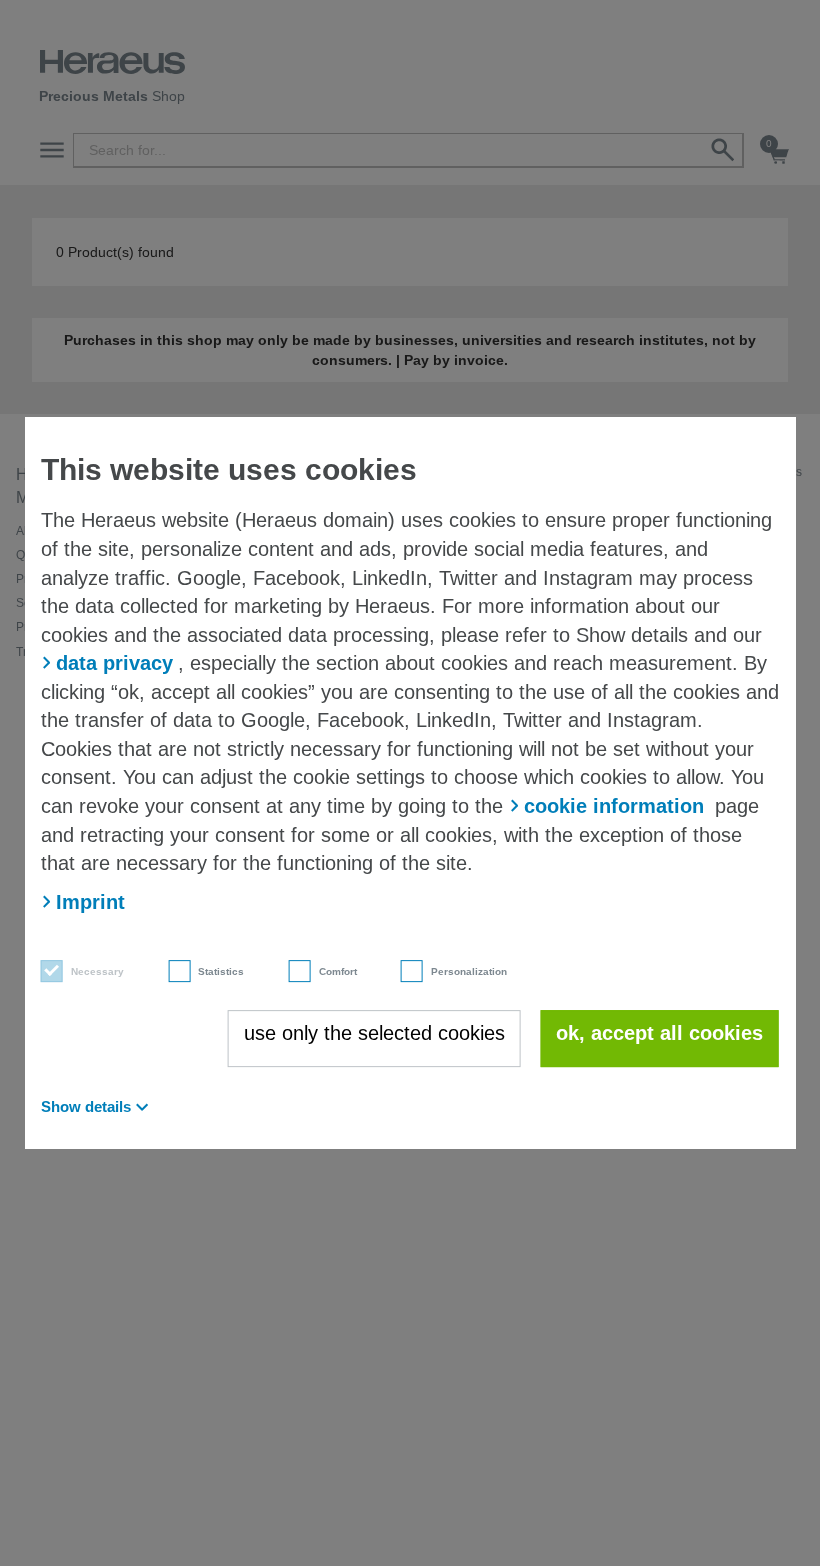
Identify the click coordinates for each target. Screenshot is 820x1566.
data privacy (114, 663)
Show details (86, 1106)
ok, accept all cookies (659, 1033)
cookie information (614, 806)
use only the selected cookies (374, 1033)
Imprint (90, 902)
